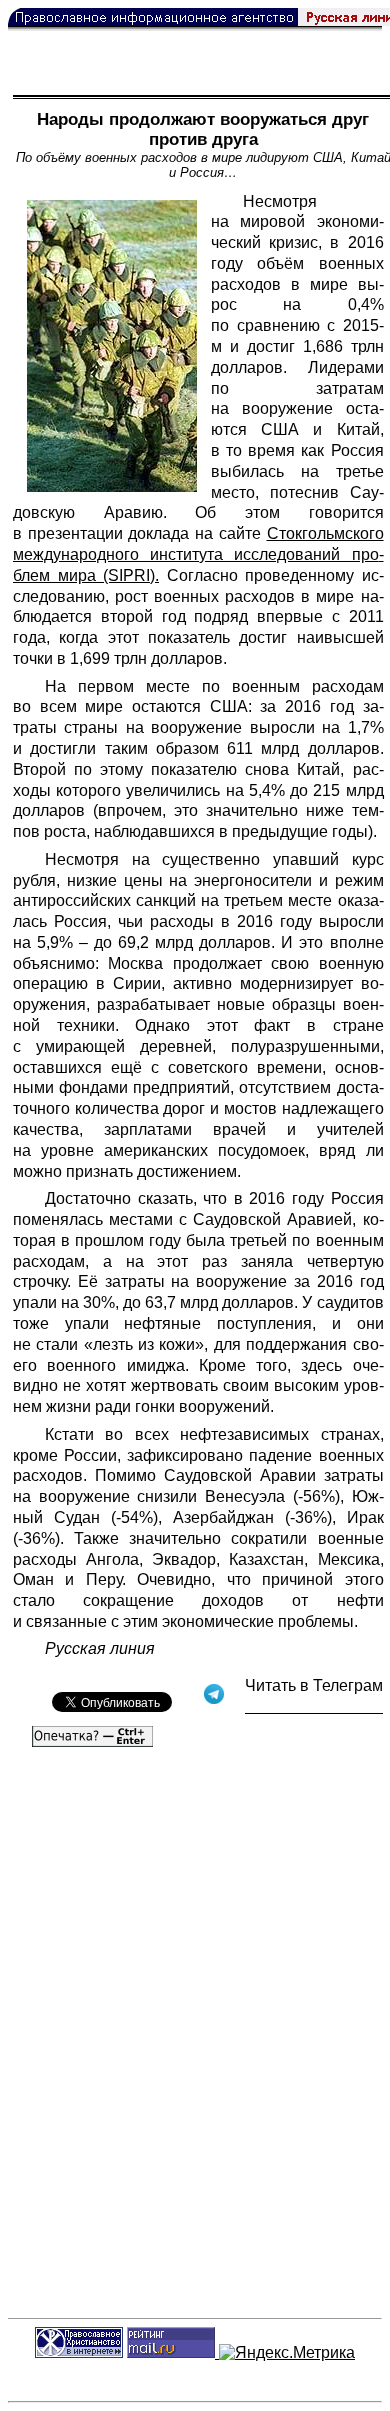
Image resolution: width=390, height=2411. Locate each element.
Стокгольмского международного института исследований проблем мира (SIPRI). (198, 554)
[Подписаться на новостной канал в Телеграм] (314, 1706)
